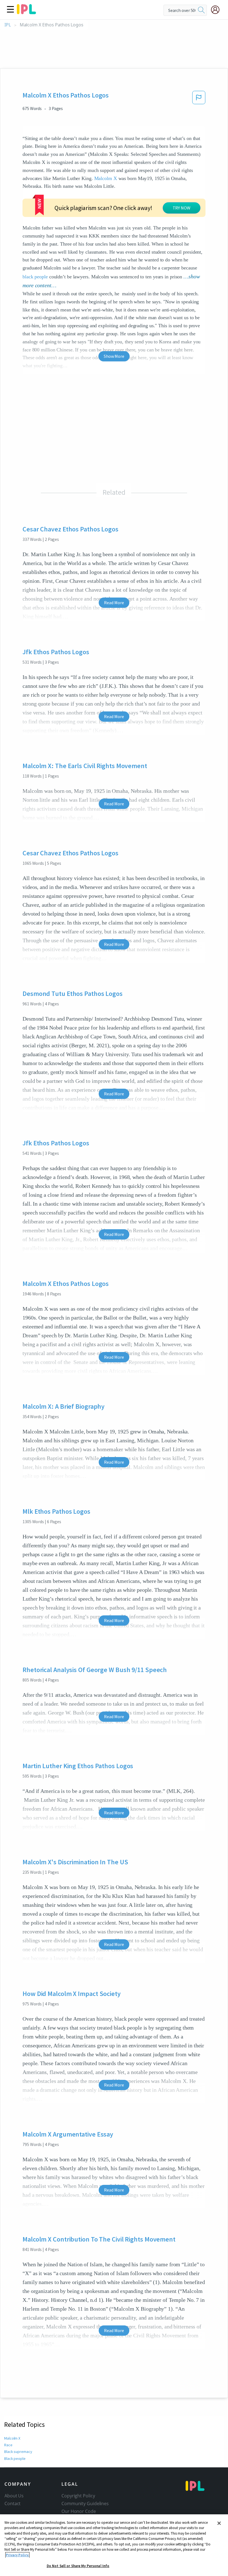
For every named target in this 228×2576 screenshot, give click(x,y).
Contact (13, 2503)
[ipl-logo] (26, 12)
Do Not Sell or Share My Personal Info (78, 2566)
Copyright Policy (78, 2496)
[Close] (219, 2523)
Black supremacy (18, 2452)
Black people (15, 2458)
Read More (114, 603)
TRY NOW (182, 208)
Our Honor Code (79, 2511)
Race (8, 2445)
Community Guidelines (85, 2503)
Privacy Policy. (17, 2555)
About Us (14, 2496)
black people (35, 277)
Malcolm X (106, 178)
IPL (8, 25)
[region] (114, 2545)
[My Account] (217, 10)
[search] (201, 10)
